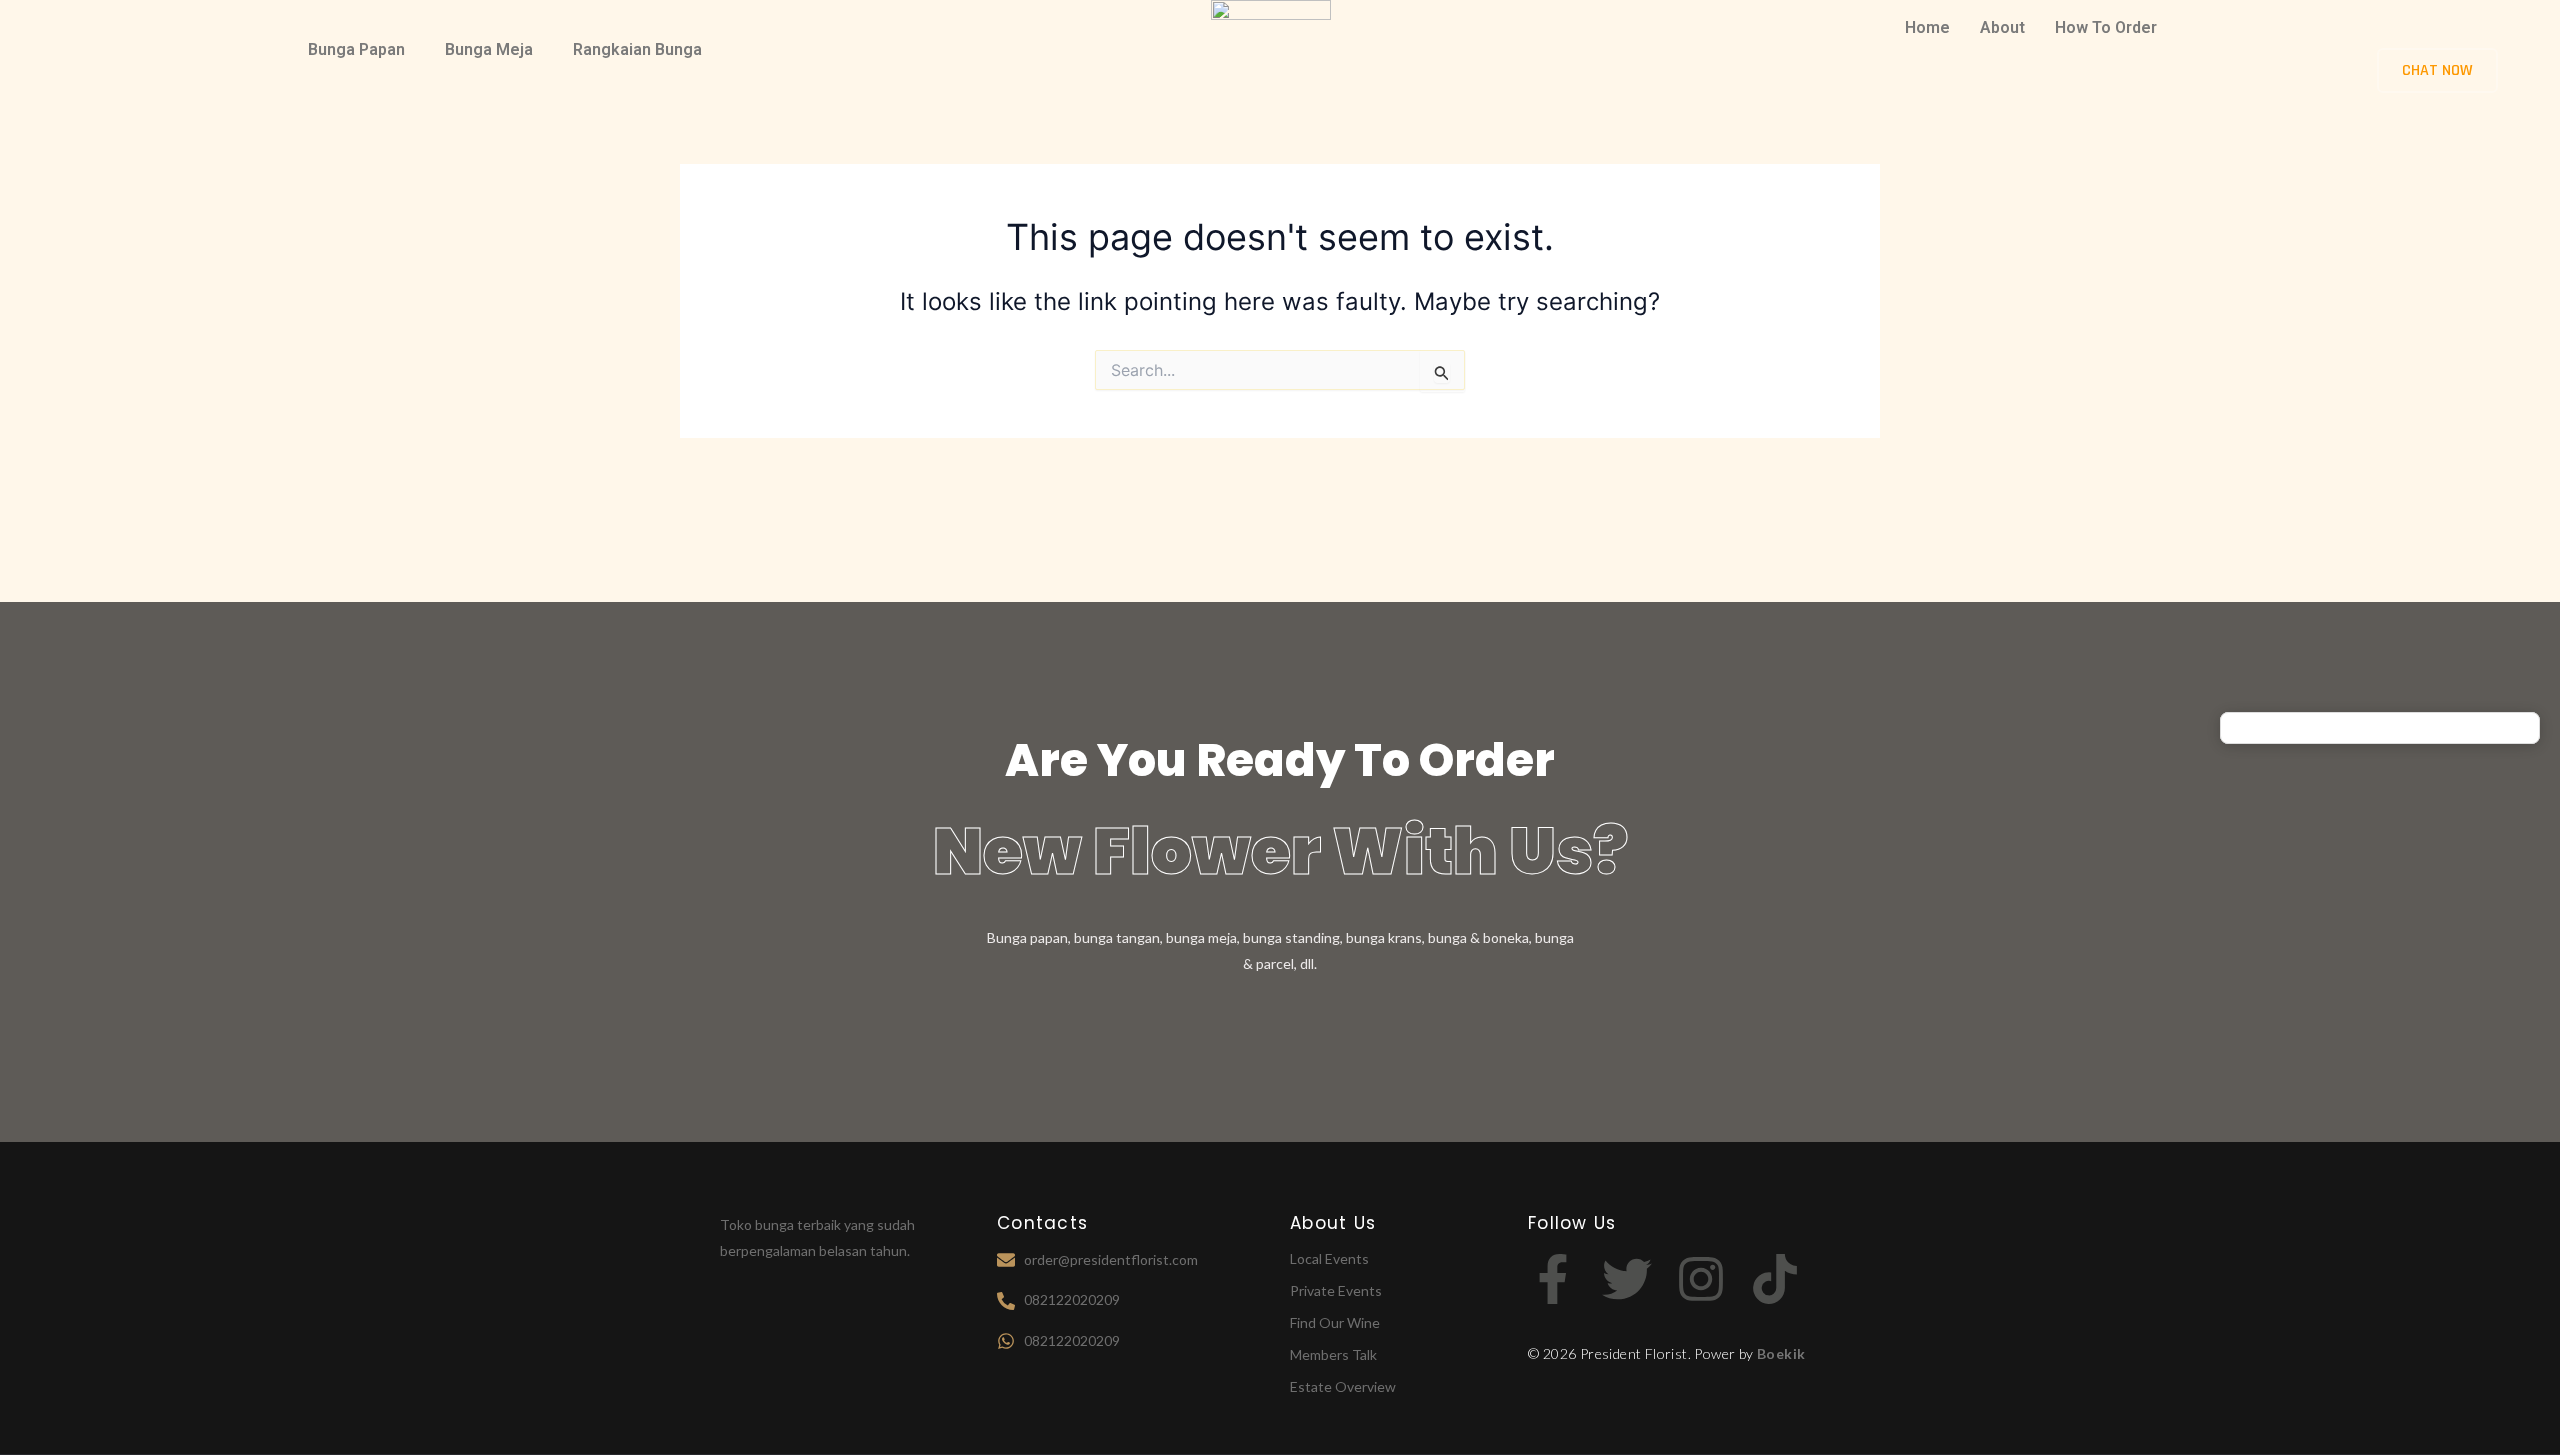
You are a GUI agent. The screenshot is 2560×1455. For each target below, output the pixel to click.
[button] (361, 50)
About (2002, 27)
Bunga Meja (489, 49)
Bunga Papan (356, 49)
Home (1927, 27)
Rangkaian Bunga (637, 49)
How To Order (2106, 27)
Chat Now (2437, 70)
